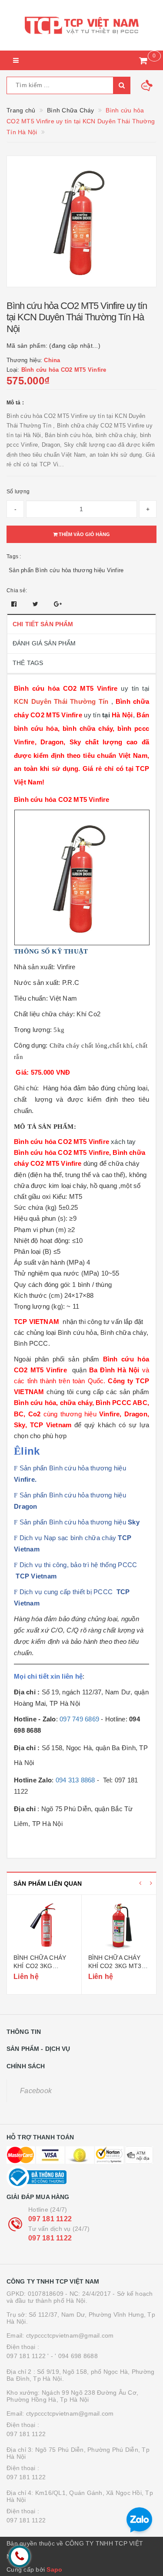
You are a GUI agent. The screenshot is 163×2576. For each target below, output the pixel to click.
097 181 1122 (50, 2219)
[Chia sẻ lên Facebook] (15, 604)
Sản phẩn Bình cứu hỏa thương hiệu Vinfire (66, 570)
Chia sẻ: (17, 591)
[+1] (58, 604)
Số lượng (18, 492)
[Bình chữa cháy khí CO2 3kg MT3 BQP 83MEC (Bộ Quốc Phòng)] (119, 1925)
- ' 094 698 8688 (74, 2356)
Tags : (14, 557)
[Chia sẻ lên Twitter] (37, 604)
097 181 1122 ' (28, 2356)
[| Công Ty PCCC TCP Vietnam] (81, 25)
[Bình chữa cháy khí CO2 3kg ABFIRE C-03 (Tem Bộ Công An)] (44, 1925)
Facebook (36, 2091)
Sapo (54, 2569)
